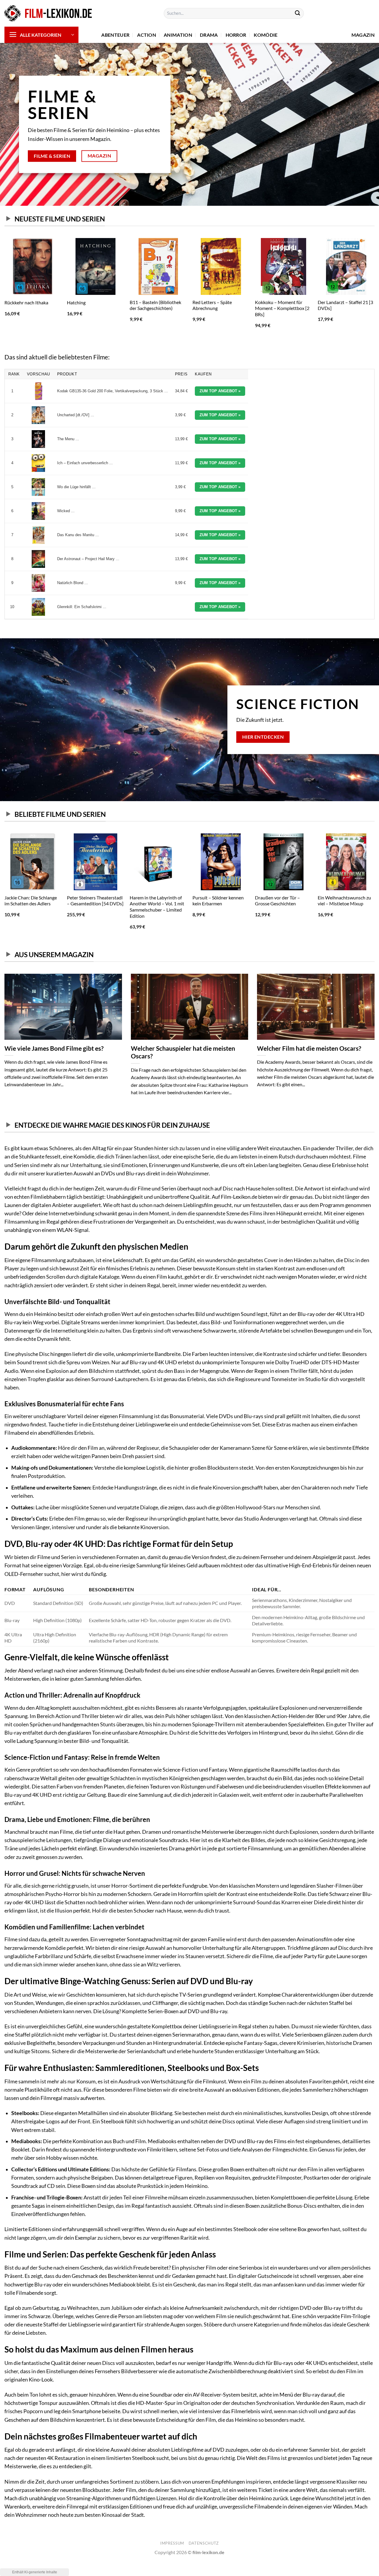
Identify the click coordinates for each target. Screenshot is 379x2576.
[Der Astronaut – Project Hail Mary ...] (38, 559)
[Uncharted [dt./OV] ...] (38, 415)
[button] (41, 35)
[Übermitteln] (298, 13)
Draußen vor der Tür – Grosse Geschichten (277, 901)
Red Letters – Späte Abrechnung (212, 305)
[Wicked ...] (38, 511)
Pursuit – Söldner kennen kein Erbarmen (218, 901)
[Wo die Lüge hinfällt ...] (38, 487)
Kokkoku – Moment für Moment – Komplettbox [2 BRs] (282, 308)
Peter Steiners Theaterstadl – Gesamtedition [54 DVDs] (95, 901)
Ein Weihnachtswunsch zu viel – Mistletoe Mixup (344, 901)
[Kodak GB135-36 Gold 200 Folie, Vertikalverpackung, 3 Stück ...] (38, 391)
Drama (209, 35)
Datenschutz (204, 2543)
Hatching (76, 302)
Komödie (266, 35)
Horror (236, 35)
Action (147, 35)
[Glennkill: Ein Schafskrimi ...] (38, 607)
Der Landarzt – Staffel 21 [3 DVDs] (345, 305)
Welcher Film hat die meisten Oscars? (309, 1048)
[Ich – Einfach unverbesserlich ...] (38, 463)
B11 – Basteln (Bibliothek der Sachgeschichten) (155, 305)
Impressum (172, 2543)
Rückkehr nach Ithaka (26, 302)
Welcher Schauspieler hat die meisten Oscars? (183, 1052)
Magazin (363, 35)
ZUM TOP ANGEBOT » (220, 391)
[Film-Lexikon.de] (49, 13)
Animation (178, 35)
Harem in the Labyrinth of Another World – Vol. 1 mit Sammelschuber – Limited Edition (157, 907)
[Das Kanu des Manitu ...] (38, 535)
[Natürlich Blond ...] (38, 583)
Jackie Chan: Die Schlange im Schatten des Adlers (31, 901)
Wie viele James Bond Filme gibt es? (54, 1048)
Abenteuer (115, 35)
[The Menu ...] (38, 439)
